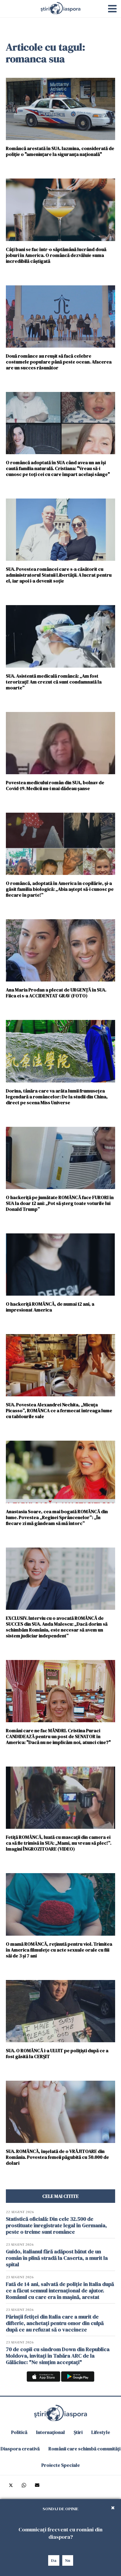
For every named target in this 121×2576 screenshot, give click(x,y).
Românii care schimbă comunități (84, 2449)
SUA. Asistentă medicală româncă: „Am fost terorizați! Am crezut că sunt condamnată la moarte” (54, 682)
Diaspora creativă (20, 2449)
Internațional (51, 2432)
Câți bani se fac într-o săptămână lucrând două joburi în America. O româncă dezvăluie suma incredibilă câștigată (56, 255)
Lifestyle (101, 2432)
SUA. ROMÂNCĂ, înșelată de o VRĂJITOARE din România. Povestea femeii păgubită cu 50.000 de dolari (57, 2157)
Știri (78, 2432)
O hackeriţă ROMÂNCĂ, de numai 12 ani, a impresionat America (50, 1307)
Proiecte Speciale (61, 2465)
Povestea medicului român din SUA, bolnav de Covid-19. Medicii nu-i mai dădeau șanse (55, 785)
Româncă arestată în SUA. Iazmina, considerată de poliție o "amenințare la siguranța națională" (60, 151)
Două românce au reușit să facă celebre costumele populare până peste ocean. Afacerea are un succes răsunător (59, 362)
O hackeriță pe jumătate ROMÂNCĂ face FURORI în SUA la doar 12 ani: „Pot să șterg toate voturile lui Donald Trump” (60, 1203)
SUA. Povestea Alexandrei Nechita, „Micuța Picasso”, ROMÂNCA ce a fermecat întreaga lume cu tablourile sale (59, 1410)
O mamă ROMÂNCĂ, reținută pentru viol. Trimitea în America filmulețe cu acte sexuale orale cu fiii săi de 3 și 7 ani (59, 1950)
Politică (19, 2432)
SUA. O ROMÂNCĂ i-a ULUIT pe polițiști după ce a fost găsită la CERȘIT (57, 2053)
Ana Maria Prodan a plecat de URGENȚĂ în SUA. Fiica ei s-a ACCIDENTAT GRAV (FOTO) (56, 992)
